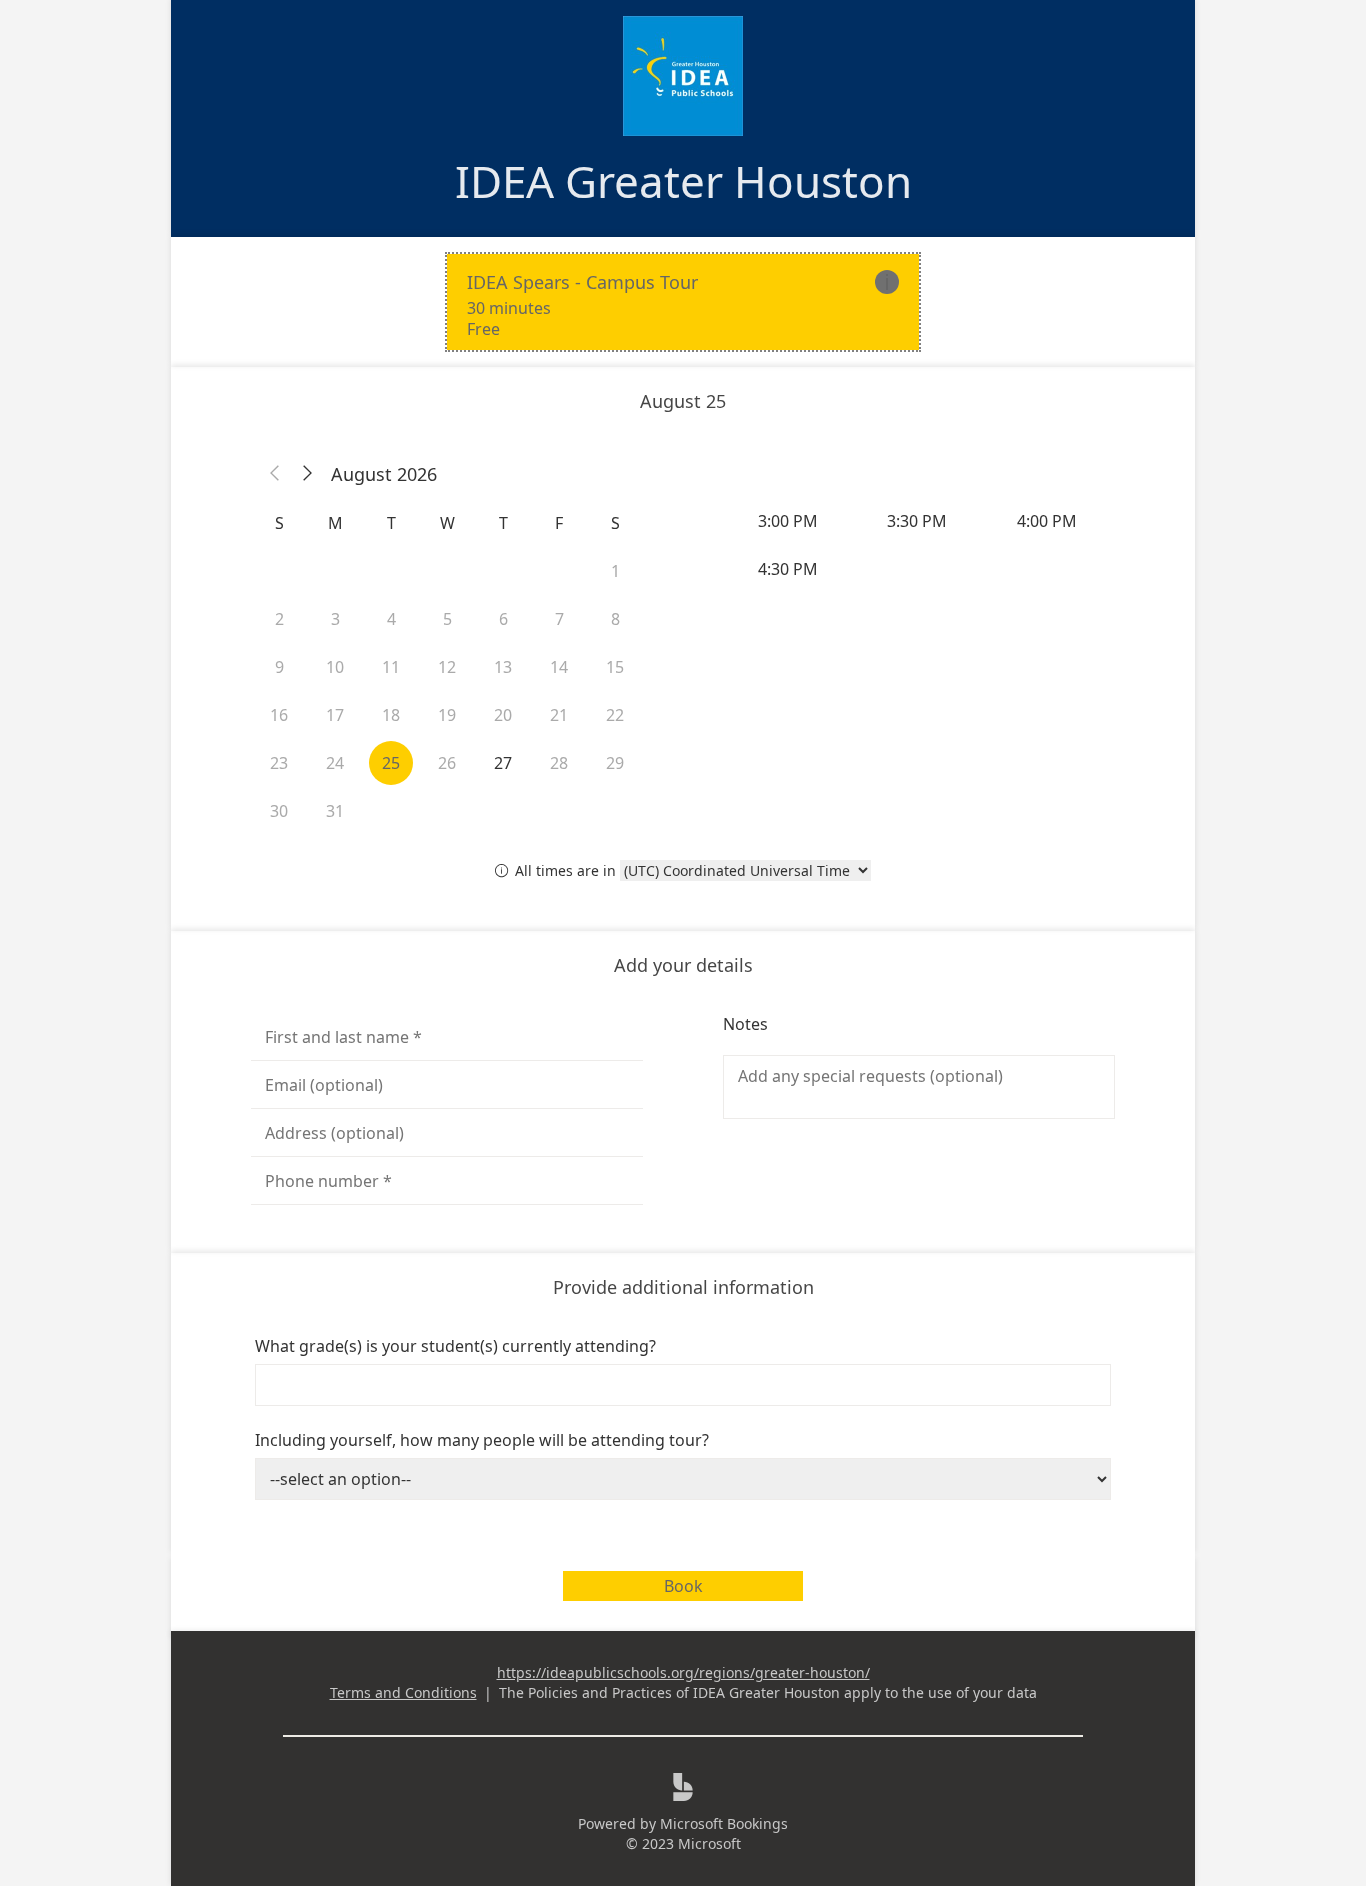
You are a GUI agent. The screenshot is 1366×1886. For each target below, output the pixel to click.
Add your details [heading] (683, 965)
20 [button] (503, 715)
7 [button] (559, 619)
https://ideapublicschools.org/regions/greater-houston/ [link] (683, 1672)
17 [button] (335, 715)
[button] (275, 474)
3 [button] (335, 619)
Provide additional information (683, 1287)
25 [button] (391, 763)
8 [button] (615, 619)
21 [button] (559, 715)
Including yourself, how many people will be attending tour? (482, 1440)
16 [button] (279, 715)
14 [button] (559, 667)
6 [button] (503, 619)
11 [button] (391, 667)
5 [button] (447, 619)
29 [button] (615, 763)
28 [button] (559, 763)
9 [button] (279, 667)
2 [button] (279, 619)
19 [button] (447, 715)
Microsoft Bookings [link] (724, 1823)
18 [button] (391, 715)
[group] (919, 545)
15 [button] (615, 667)
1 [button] (615, 571)
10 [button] (335, 667)
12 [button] (447, 667)
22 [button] (615, 715)
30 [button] (279, 811)
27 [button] (503, 763)
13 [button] (503, 667)
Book (683, 1586)
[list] (683, 302)
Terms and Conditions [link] (403, 1692)
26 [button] (447, 763)
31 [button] (335, 811)
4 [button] (391, 619)
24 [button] (335, 763)
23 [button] (279, 763)
